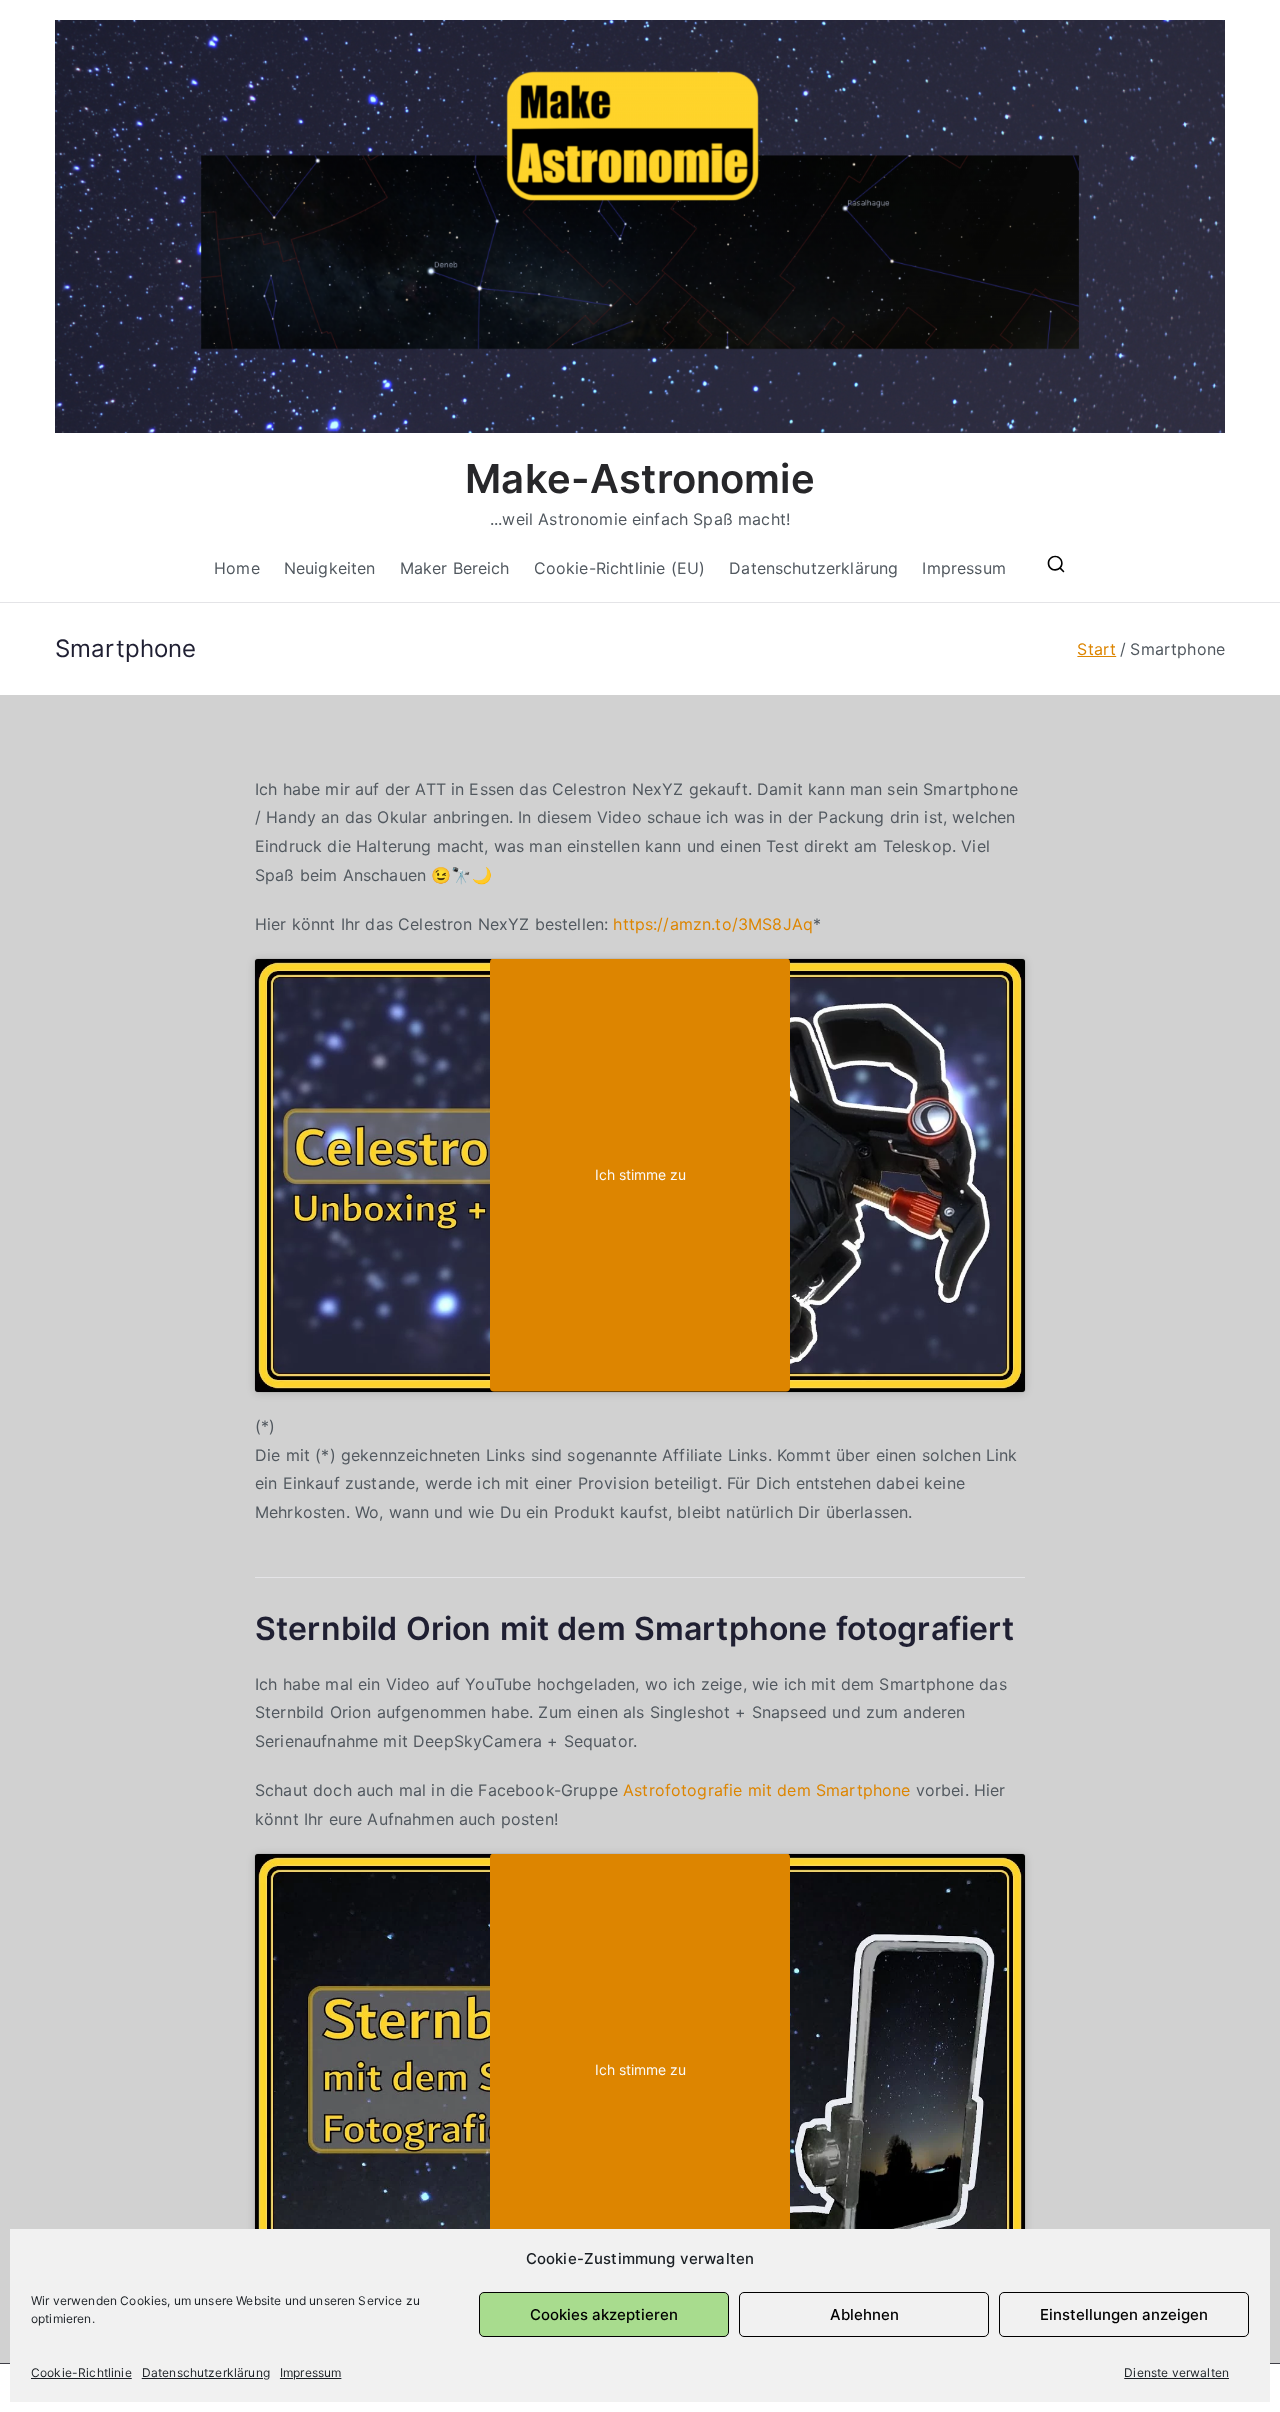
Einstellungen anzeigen (1124, 2314)
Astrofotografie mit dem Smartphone (766, 1790)
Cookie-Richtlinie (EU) (620, 568)
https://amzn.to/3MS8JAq (713, 924)
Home (237, 568)
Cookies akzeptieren (604, 2314)
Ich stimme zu (640, 1175)
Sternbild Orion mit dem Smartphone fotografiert (635, 1628)
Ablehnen (864, 2314)
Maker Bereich (455, 568)
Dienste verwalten (1176, 2372)
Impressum (310, 2372)
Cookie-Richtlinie (81, 2372)
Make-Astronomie (639, 478)
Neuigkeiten (330, 568)
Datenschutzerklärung (206, 2372)
